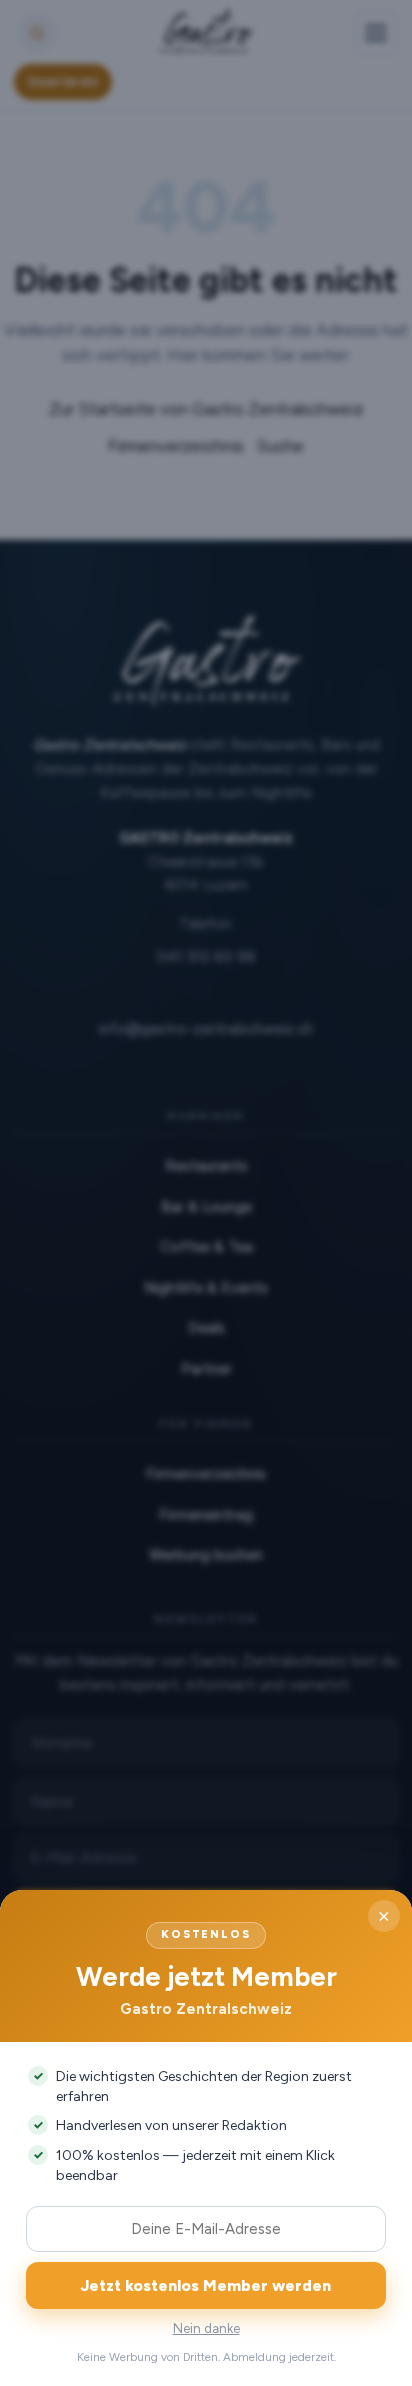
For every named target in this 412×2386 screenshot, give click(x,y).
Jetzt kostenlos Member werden (206, 2285)
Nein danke (206, 2328)
